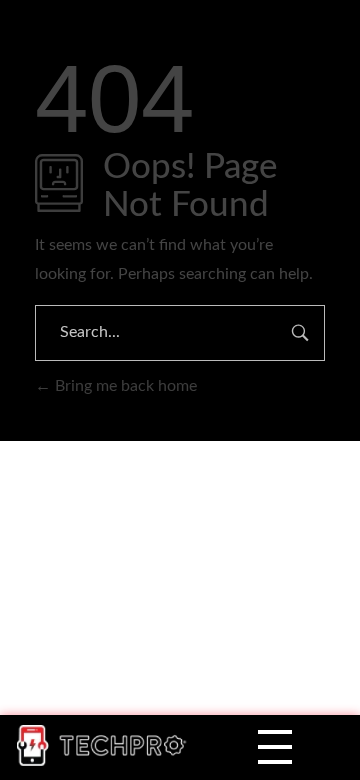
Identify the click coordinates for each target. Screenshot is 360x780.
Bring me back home (124, 386)
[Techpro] (107, 745)
